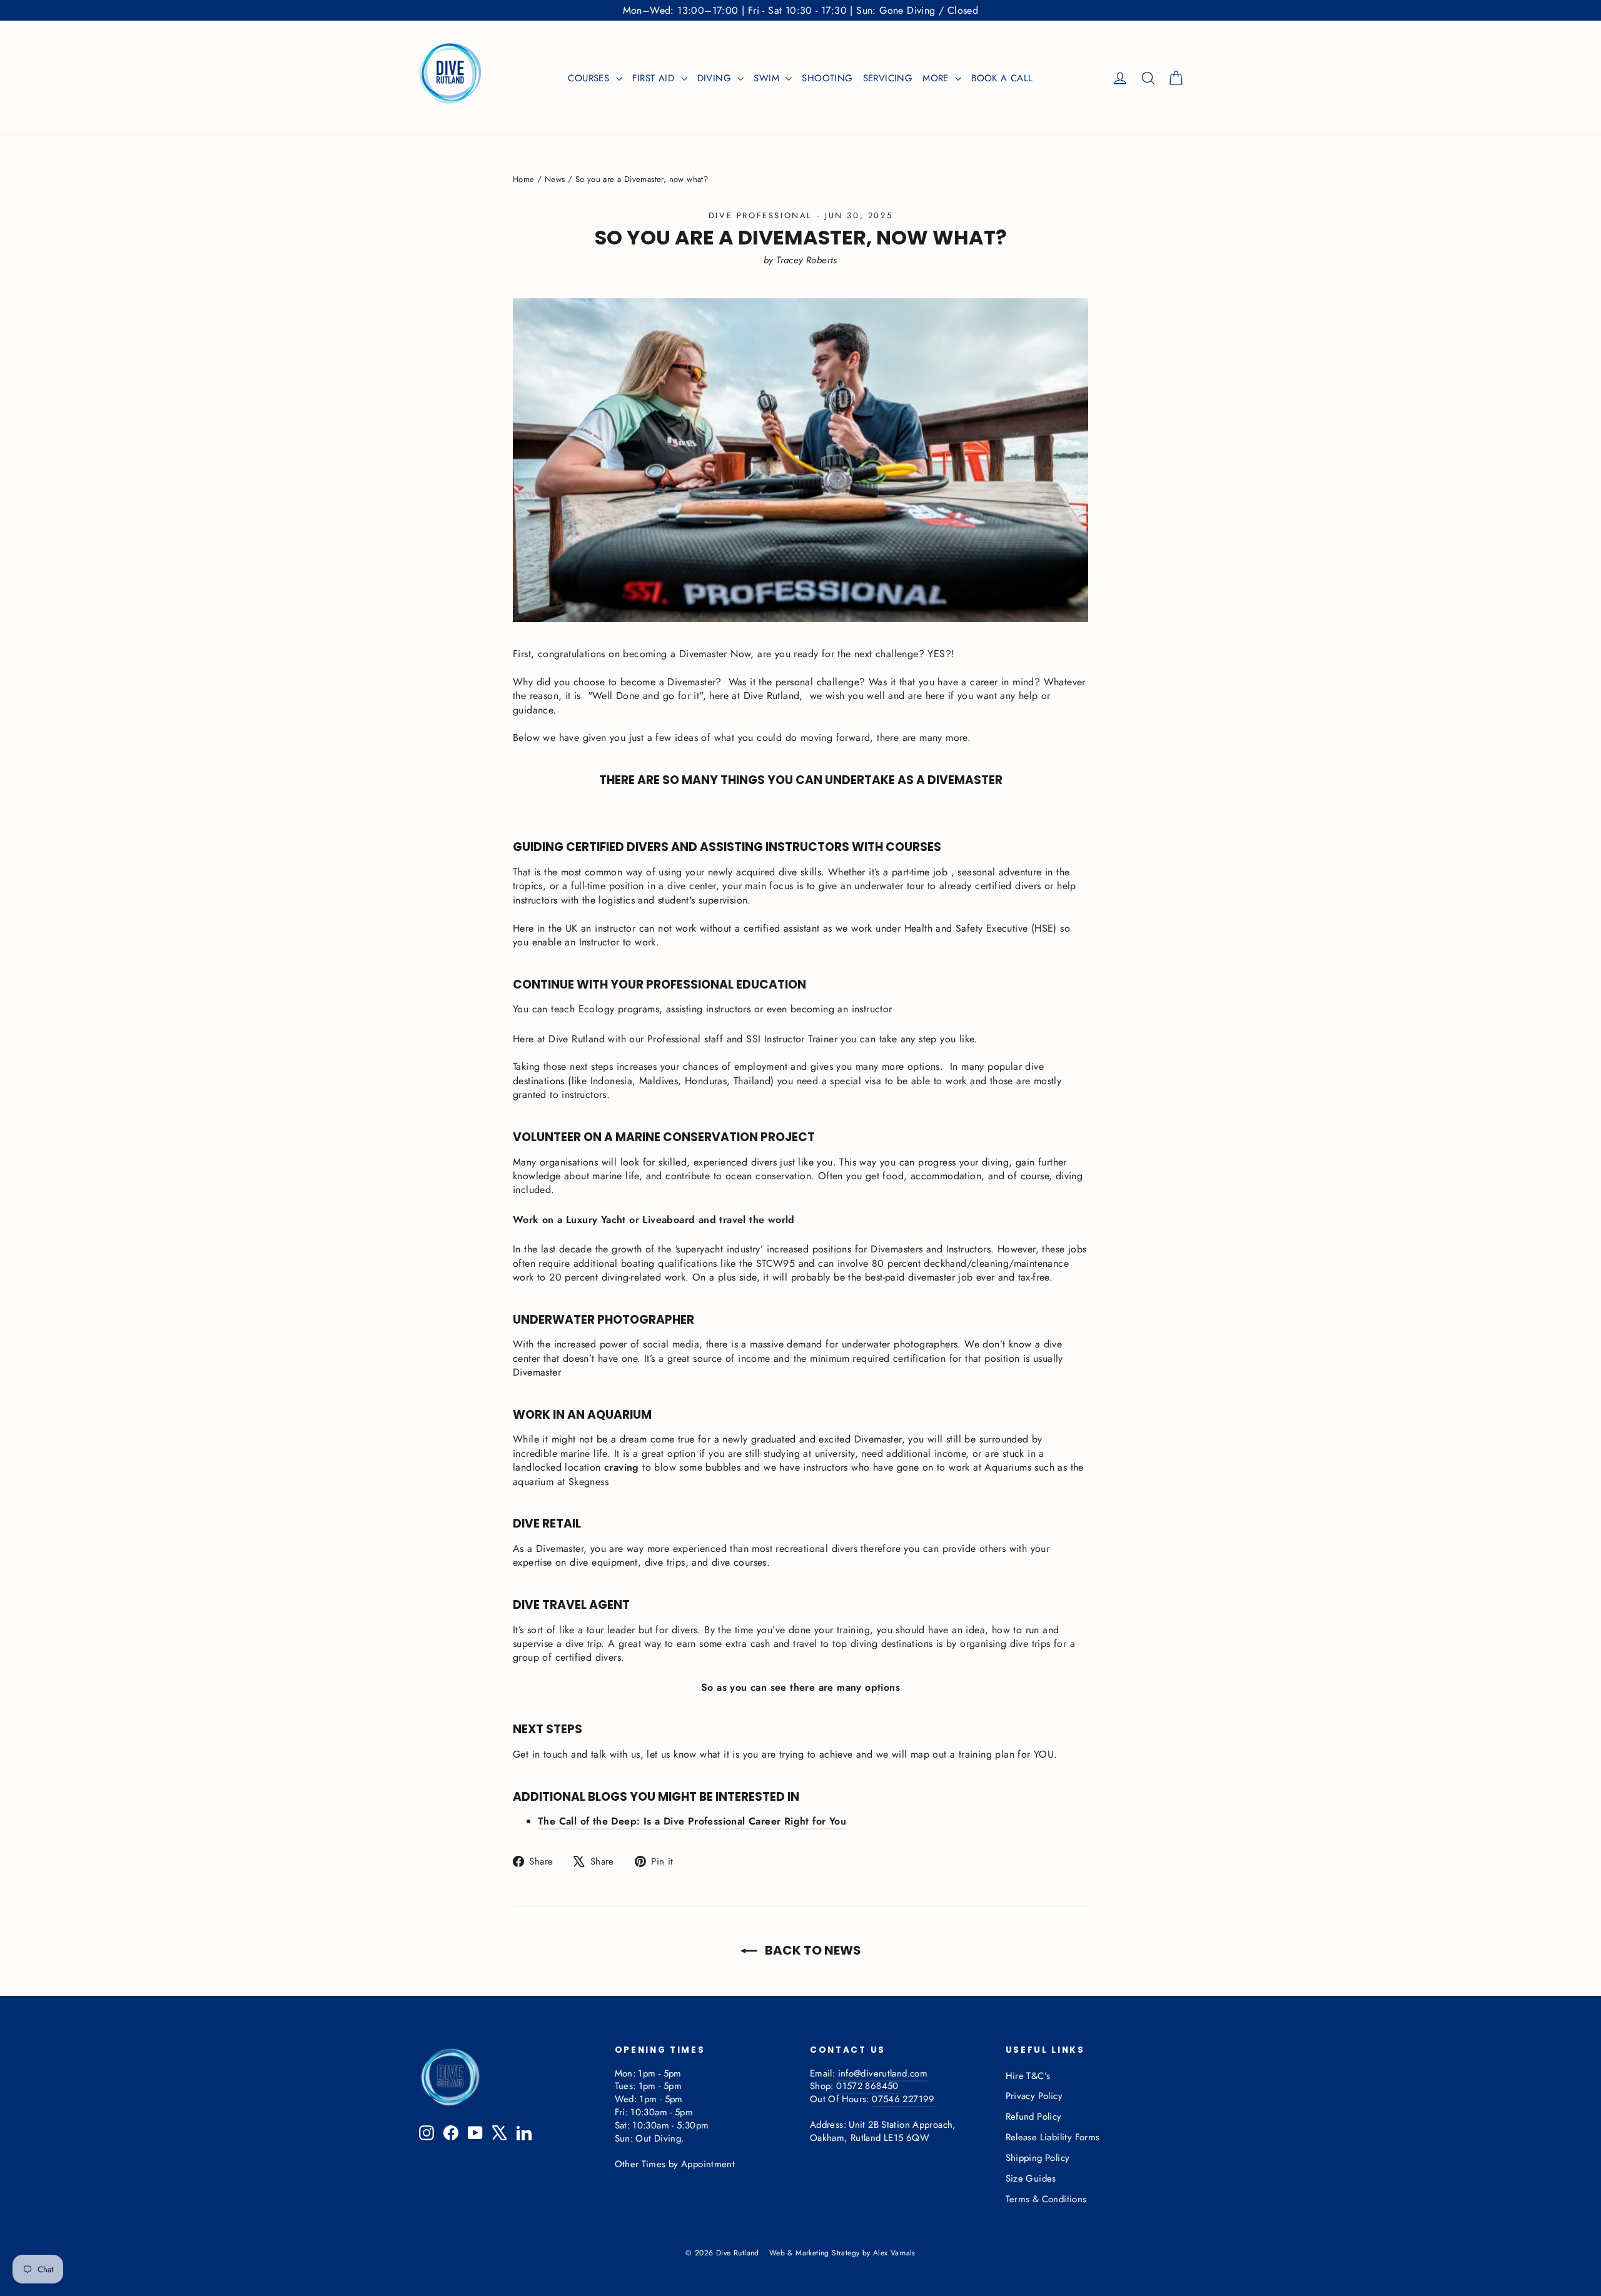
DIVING (716, 78)
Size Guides (1031, 2178)
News (555, 179)
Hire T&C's (1028, 2076)
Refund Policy (1034, 2117)
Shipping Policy (1038, 2158)
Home (524, 179)
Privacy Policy (1034, 2096)
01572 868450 (867, 2086)
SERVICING (888, 78)
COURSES (590, 78)
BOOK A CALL (1002, 78)
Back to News (812, 1950)
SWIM (768, 78)
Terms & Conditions (1046, 2199)
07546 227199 (903, 2099)
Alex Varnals (894, 2253)
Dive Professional (760, 215)
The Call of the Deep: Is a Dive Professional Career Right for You (692, 1821)
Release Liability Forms (1053, 2137)
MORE (937, 78)
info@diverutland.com (883, 2073)
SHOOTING (827, 78)
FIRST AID (655, 78)
